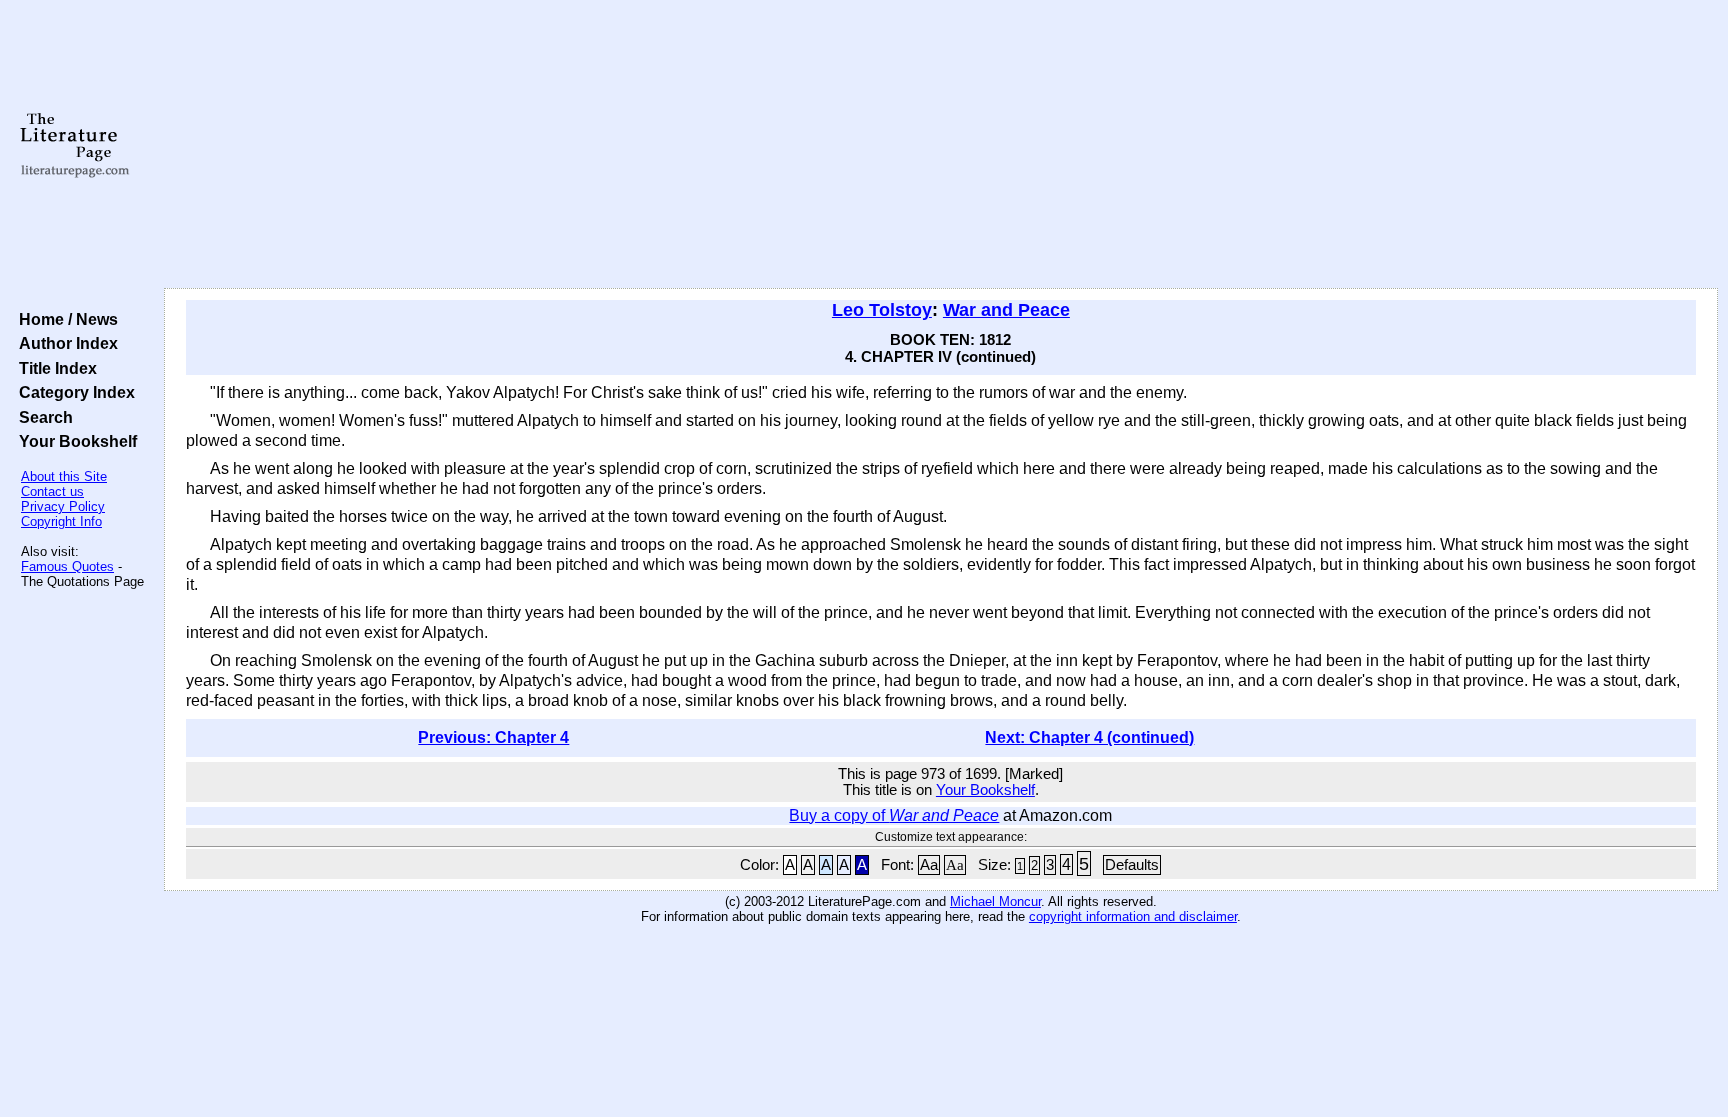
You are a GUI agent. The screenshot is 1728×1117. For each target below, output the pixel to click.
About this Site (64, 476)
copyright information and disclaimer (1133, 916)
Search (42, 417)
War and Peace (1006, 310)
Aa (929, 865)
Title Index (54, 368)
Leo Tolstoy (882, 310)
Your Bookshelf (74, 441)
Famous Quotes (67, 566)
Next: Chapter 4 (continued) (1089, 737)
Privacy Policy (63, 506)
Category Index (73, 392)
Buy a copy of (894, 815)
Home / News (64, 319)
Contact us (52, 491)
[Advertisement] (941, 145)
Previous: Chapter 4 (493, 737)
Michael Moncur (995, 901)
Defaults (1132, 865)
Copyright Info (61, 521)
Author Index (64, 343)
